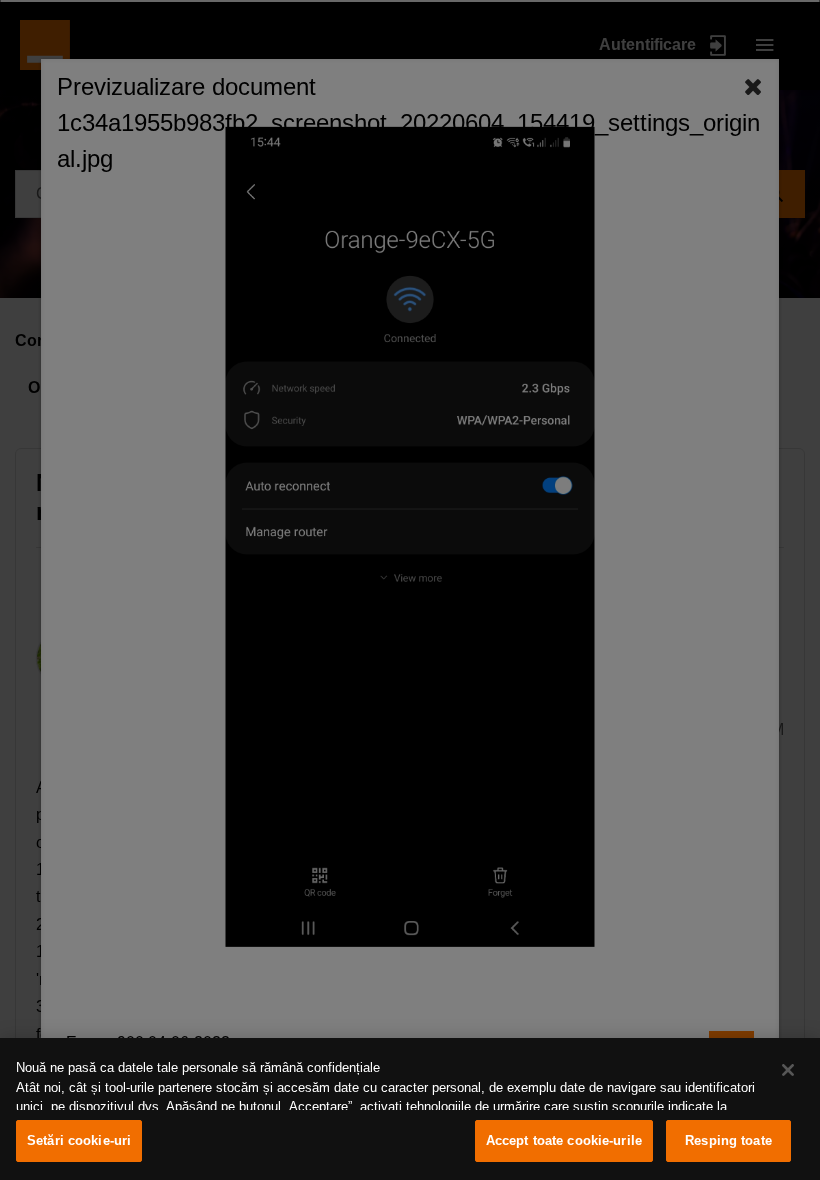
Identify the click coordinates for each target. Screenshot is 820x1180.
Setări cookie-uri (79, 1140)
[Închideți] (788, 1070)
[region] (410, 1109)
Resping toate (728, 1140)
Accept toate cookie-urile (564, 1140)
